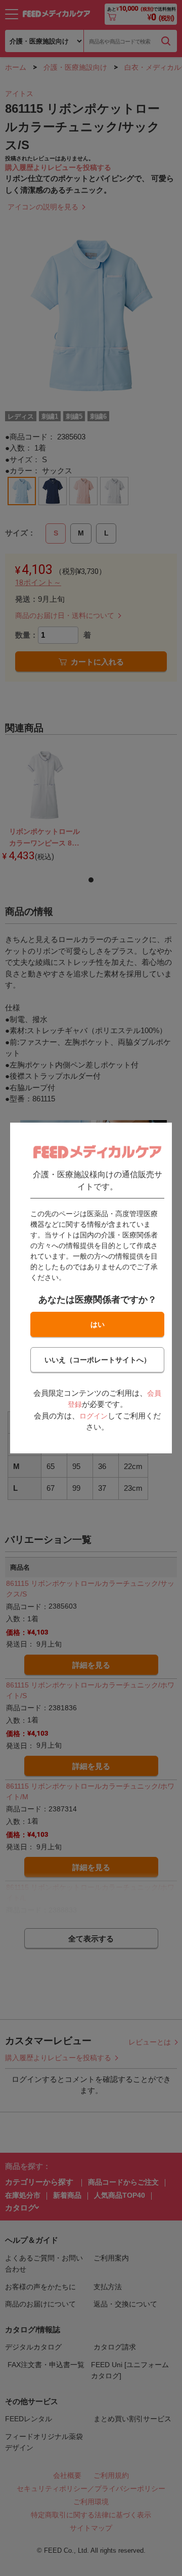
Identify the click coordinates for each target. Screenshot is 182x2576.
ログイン (94, 1416)
